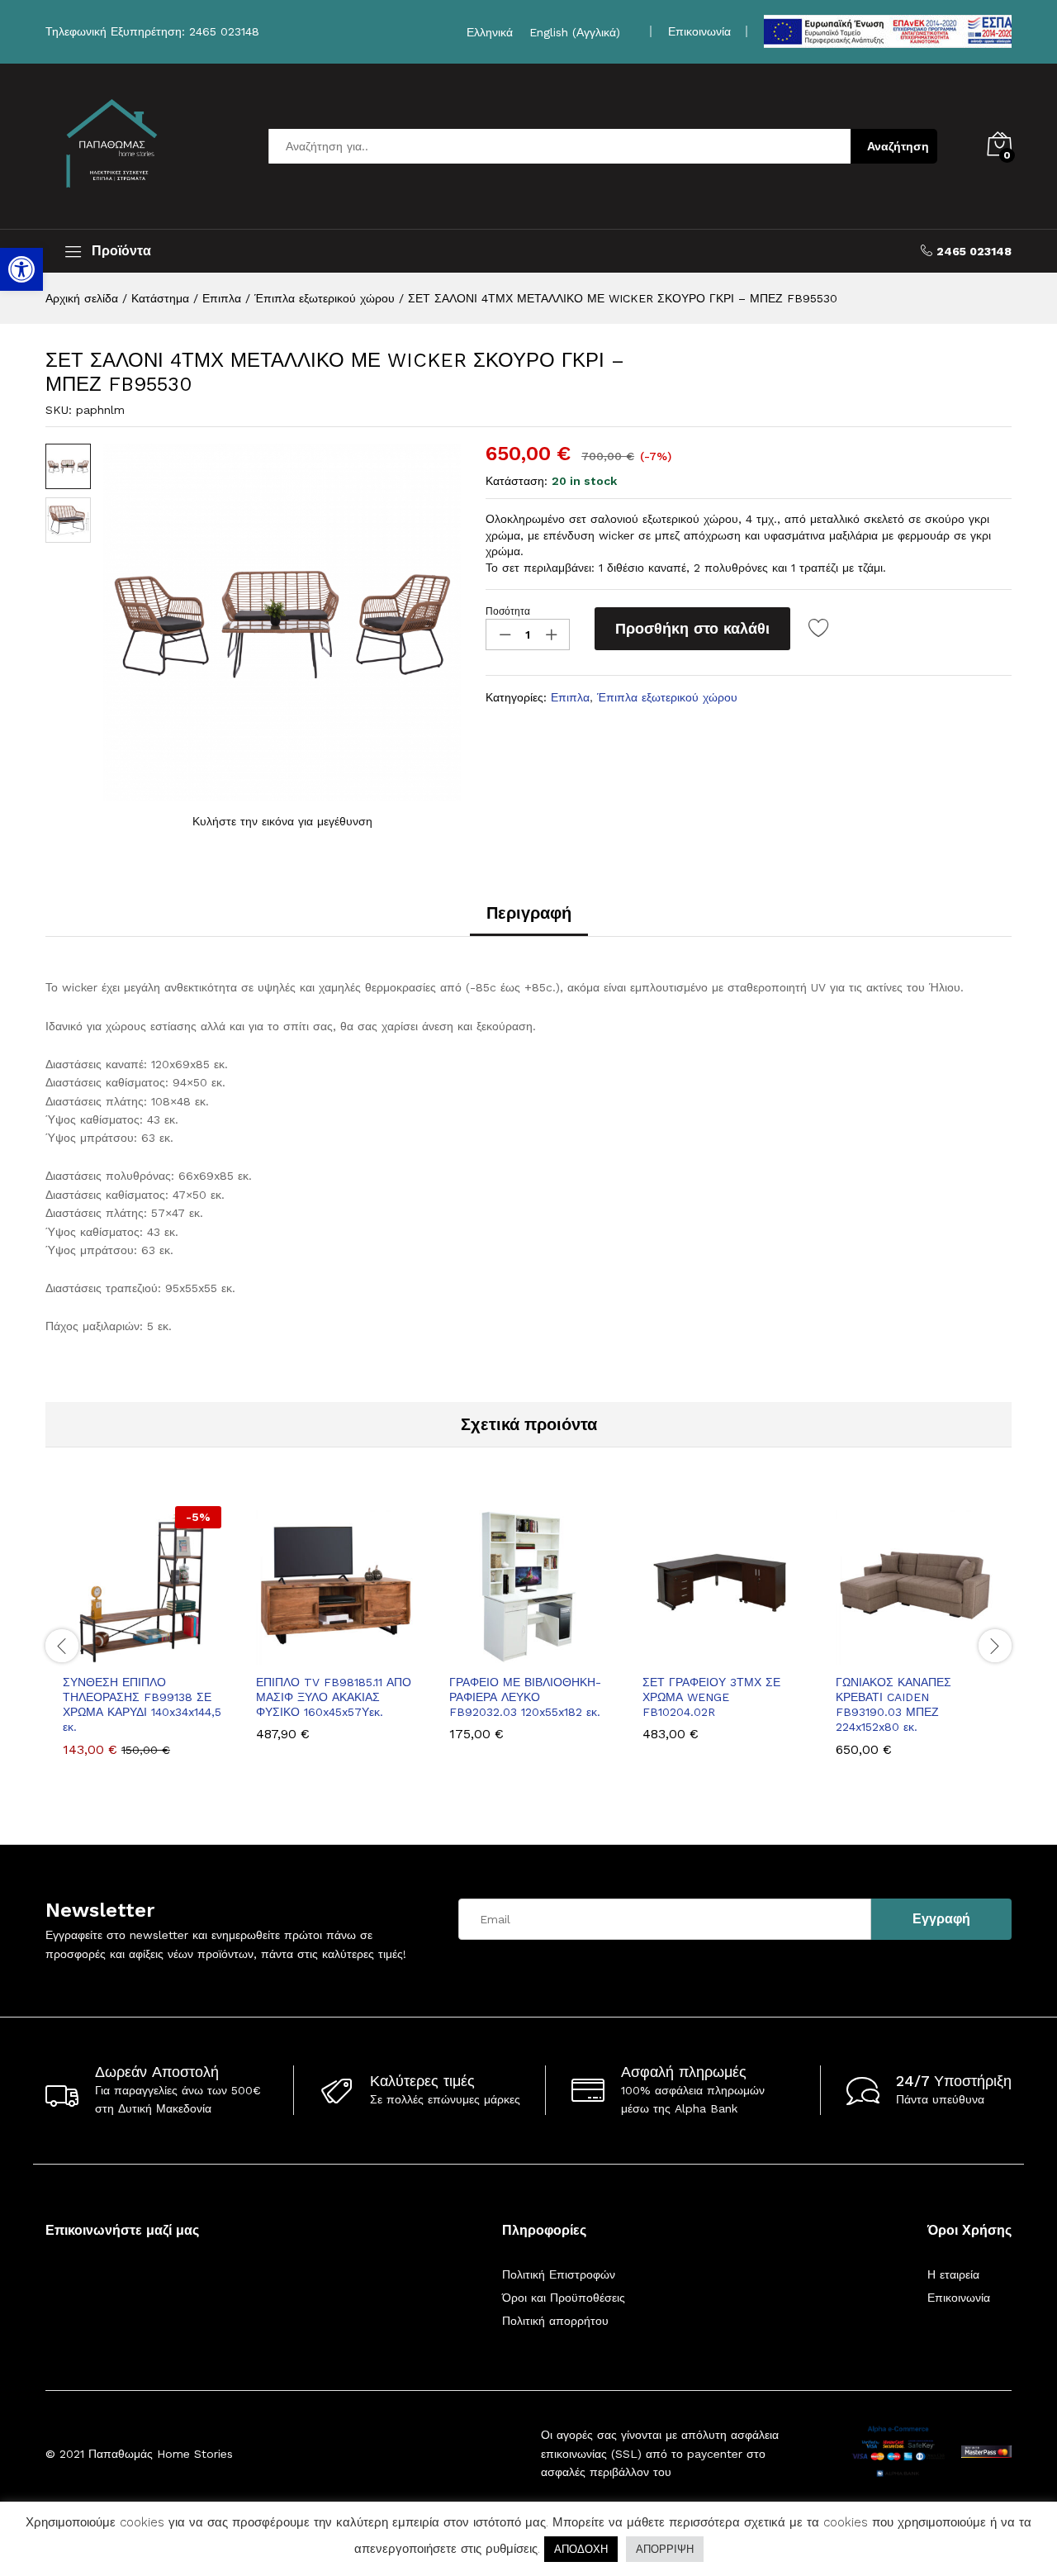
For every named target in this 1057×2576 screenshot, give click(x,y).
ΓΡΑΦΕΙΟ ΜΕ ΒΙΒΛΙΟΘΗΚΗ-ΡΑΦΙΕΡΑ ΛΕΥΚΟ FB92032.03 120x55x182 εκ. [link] (525, 1697)
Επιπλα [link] (570, 697)
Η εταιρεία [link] (953, 2274)
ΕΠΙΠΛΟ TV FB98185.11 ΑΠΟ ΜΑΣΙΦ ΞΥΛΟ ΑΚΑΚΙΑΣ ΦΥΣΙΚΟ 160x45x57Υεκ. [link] (334, 1697)
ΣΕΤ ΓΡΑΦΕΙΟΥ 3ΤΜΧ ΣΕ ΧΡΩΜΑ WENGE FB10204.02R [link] (711, 1697)
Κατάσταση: (517, 481)
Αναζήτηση (898, 146)
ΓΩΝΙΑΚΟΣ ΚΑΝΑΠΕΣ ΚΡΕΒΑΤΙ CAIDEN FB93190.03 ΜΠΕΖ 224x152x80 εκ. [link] (893, 1705)
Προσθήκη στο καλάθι (692, 628)
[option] (142, 1644)
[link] (21, 269)
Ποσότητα (508, 611)
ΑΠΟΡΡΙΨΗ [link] (665, 2549)
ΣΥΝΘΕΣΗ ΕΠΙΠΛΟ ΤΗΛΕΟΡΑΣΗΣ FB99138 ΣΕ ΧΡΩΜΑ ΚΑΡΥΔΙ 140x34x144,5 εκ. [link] (142, 1705)
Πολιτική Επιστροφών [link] (559, 2274)
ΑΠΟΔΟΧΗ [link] (581, 2549)
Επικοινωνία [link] (699, 31)
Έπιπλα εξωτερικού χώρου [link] (667, 697)
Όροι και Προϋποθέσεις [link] (564, 2298)
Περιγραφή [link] (529, 913)
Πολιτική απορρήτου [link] (555, 2321)
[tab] (529, 920)
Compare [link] (199, 1655)
